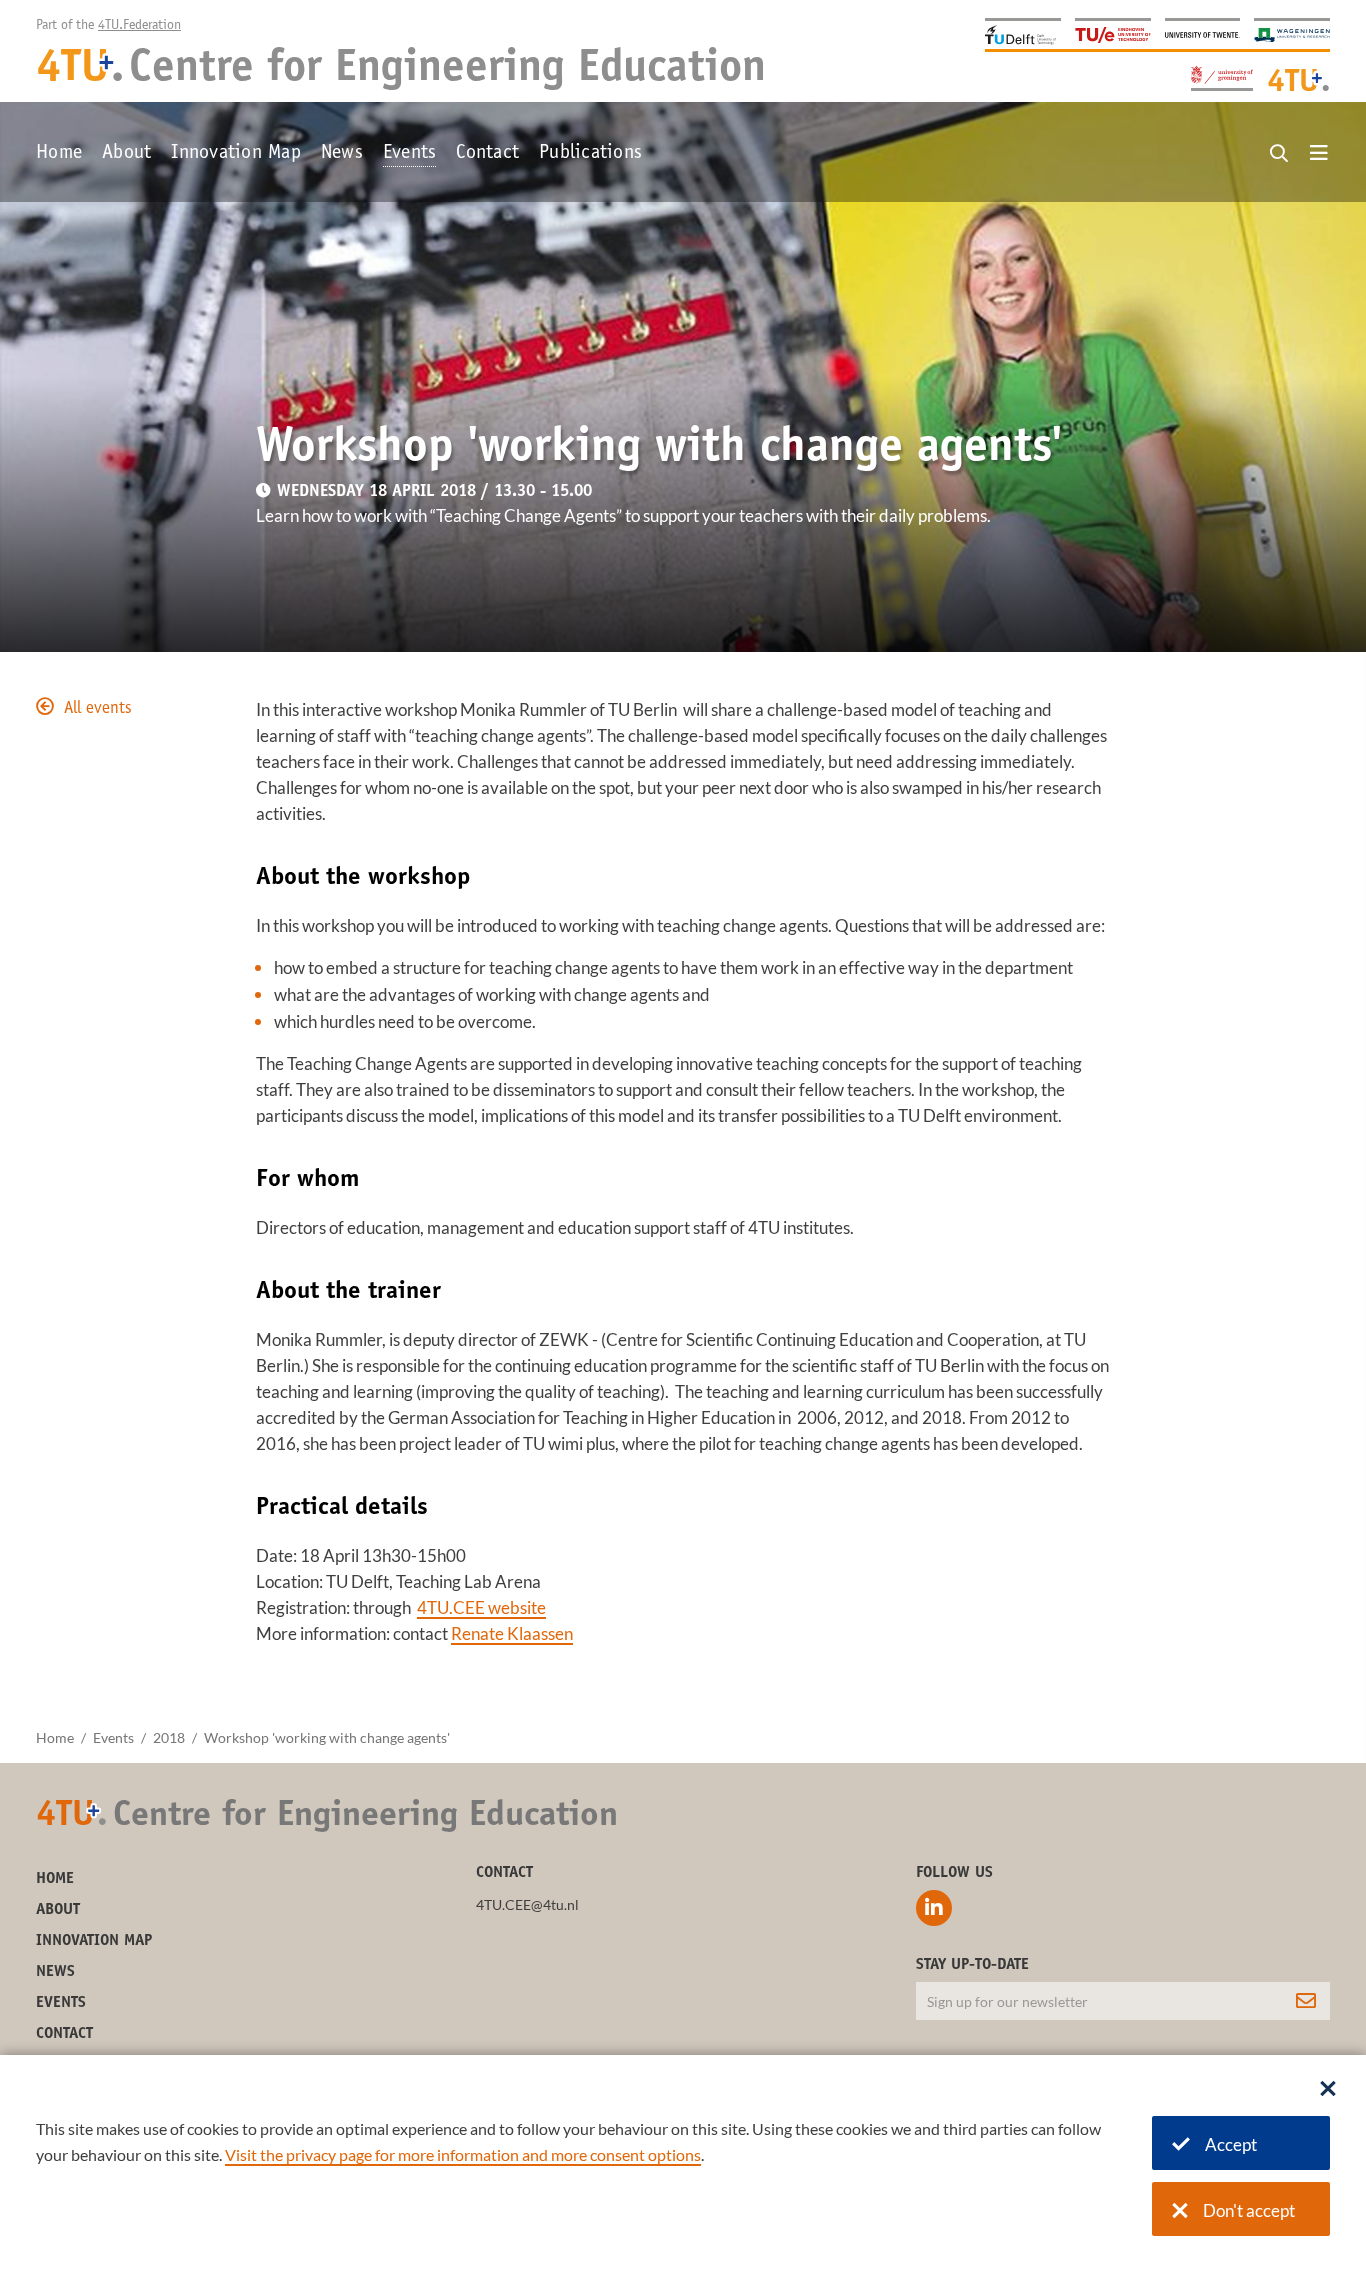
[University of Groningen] (1222, 76)
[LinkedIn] (934, 1908)
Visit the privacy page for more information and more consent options (463, 2154)
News (342, 154)
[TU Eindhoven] (1113, 33)
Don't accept (1249, 2210)
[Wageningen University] (1292, 33)
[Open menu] (1319, 154)
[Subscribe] (1306, 2001)
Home (59, 154)
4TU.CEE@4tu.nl (527, 1904)
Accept (1231, 2144)
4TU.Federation (139, 26)
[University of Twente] (1203, 33)
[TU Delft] (1023, 33)
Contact (487, 154)
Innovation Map (236, 154)
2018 (169, 1737)
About (126, 154)
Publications (590, 154)
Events (410, 154)
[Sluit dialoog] (1328, 2090)
